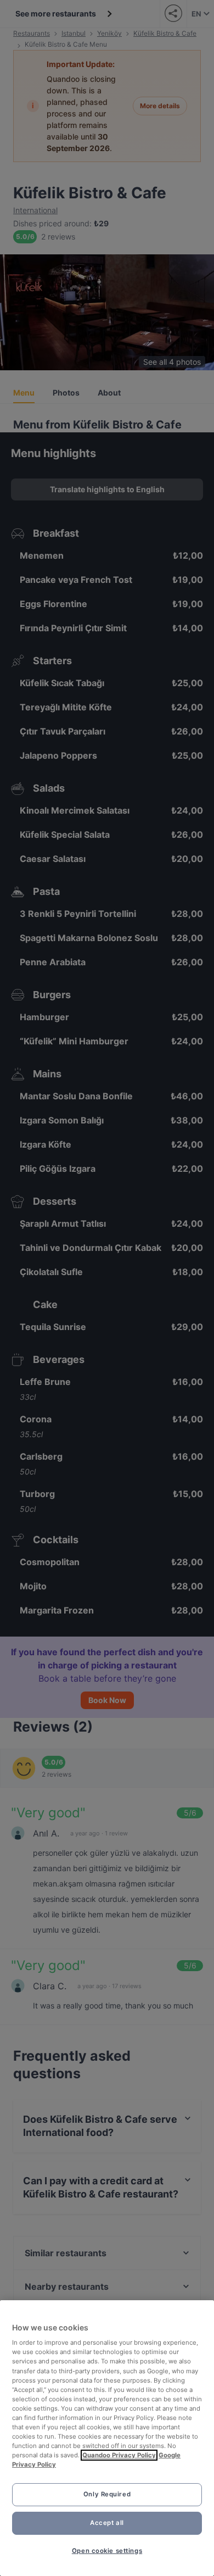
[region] (107, 2438)
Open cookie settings (107, 2551)
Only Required (107, 2494)
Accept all (107, 2523)
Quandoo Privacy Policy (119, 2455)
